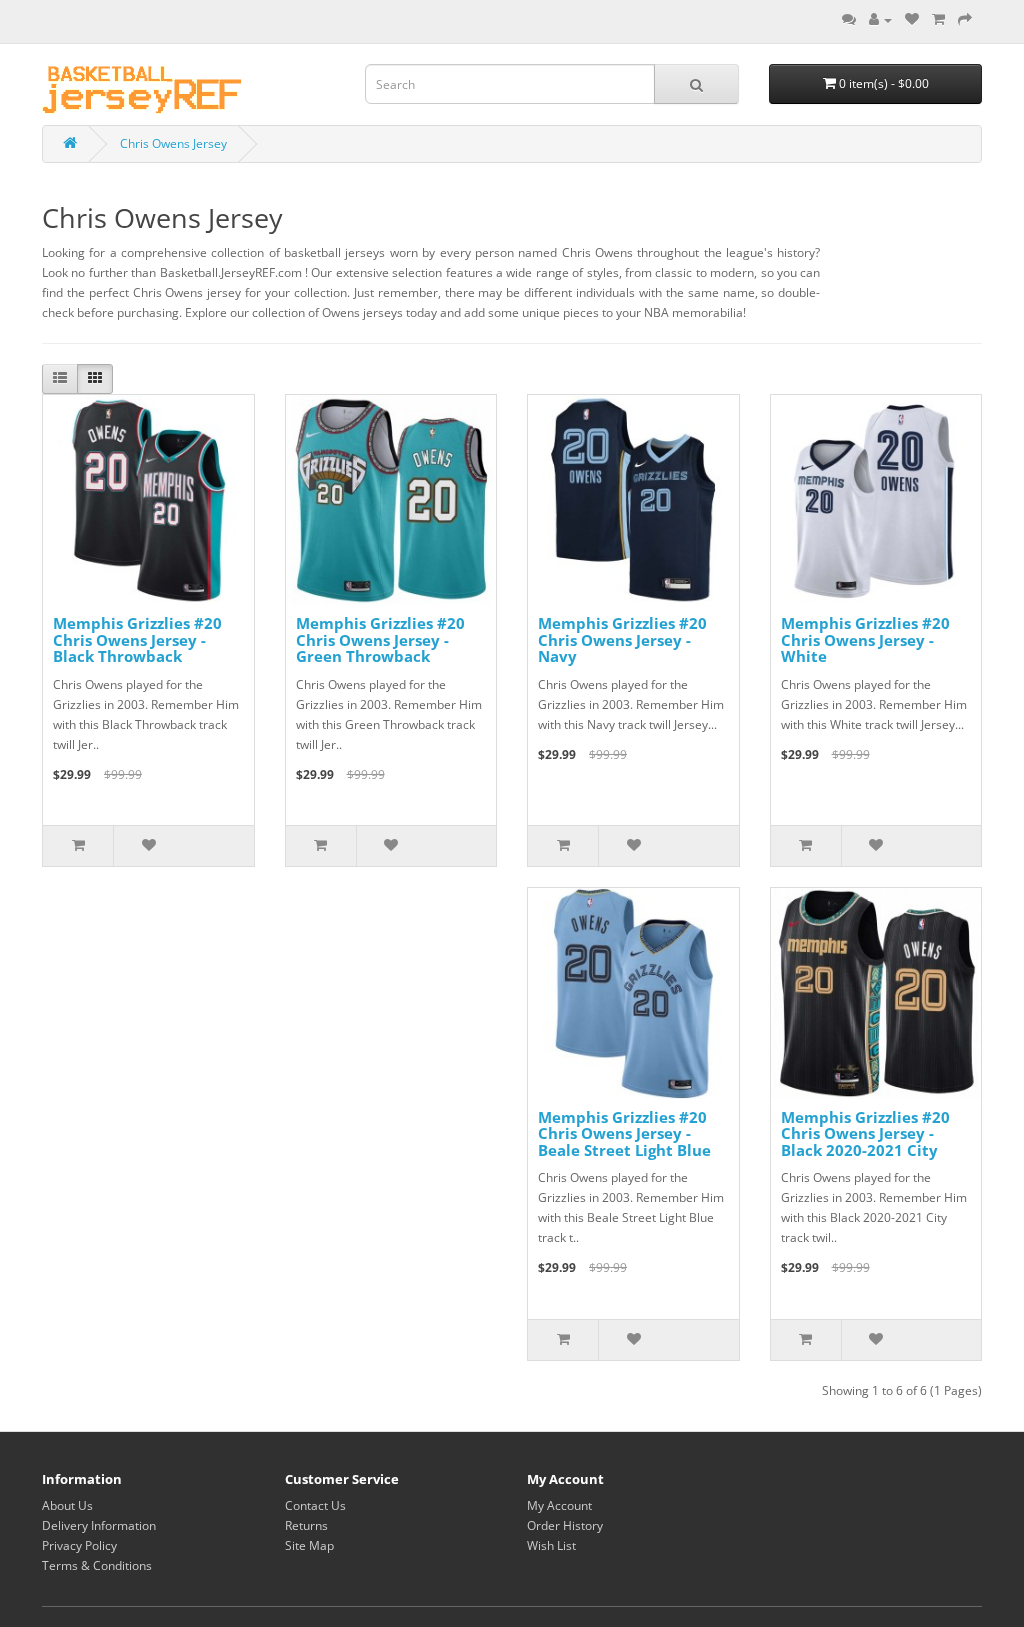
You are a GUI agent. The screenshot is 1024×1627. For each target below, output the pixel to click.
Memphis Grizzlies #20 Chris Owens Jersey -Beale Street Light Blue (624, 1133)
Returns (306, 1525)
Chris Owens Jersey (173, 143)
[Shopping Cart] (938, 19)
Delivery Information (99, 1525)
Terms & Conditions (97, 1565)
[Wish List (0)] (912, 19)
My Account (559, 1505)
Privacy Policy (79, 1545)
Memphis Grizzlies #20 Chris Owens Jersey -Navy (622, 639)
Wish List (551, 1545)
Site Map (309, 1545)
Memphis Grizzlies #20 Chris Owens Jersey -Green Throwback (380, 639)
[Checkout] (965, 19)
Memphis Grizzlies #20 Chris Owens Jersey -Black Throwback (137, 639)
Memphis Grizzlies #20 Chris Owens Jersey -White (865, 639)
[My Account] (880, 19)
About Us (67, 1505)
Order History (565, 1525)
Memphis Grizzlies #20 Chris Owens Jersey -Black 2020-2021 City (865, 1133)
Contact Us (315, 1505)
